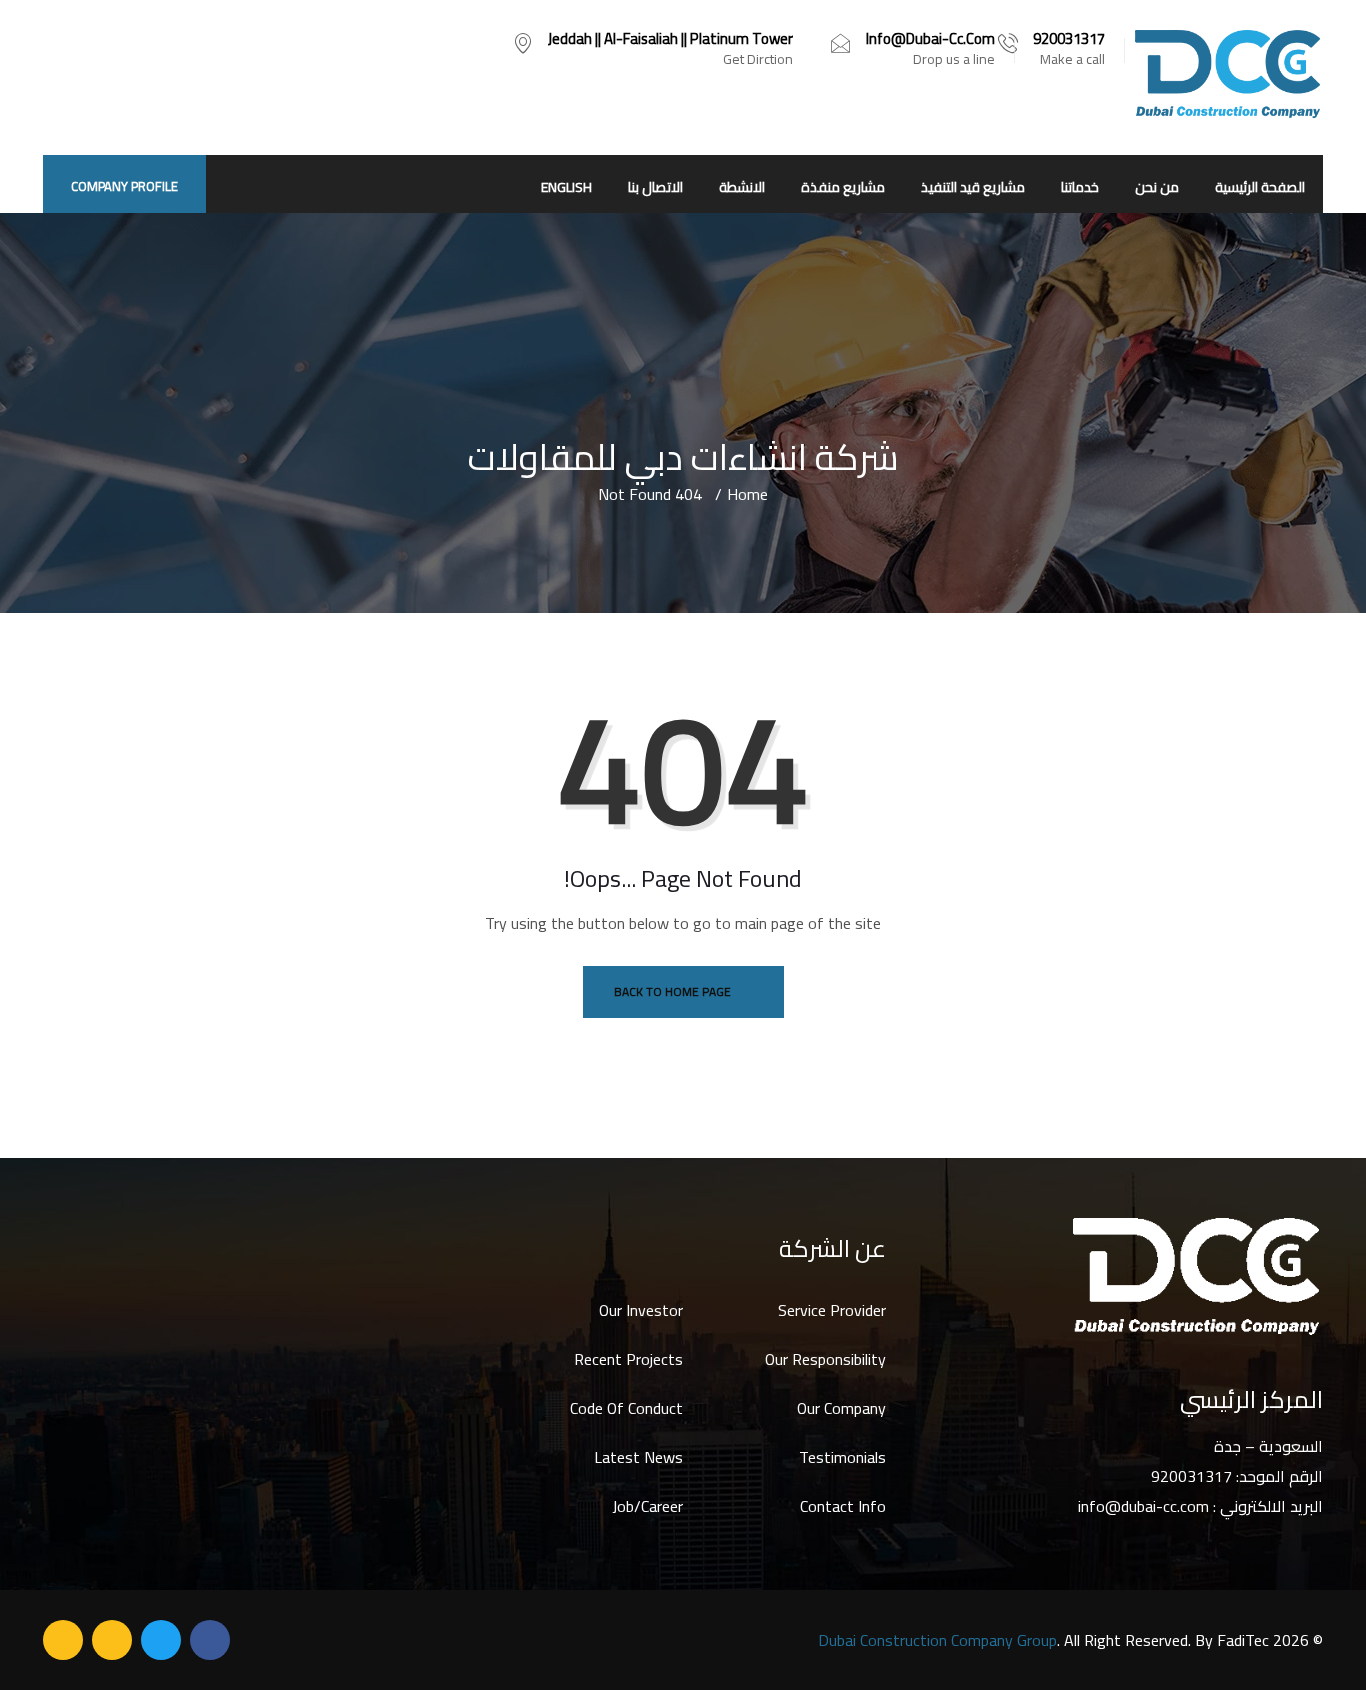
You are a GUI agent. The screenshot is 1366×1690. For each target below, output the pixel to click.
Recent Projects (628, 1359)
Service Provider (832, 1310)
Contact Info (843, 1506)
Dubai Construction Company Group (937, 1640)
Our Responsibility (825, 1359)
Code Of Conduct (626, 1408)
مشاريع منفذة (843, 187)
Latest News (638, 1457)
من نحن (1157, 187)
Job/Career (647, 1506)
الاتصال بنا (655, 187)
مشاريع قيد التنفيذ (973, 187)
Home (747, 494)
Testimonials (842, 1457)
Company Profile (124, 186)
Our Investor (641, 1310)
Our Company (841, 1408)
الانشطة (742, 187)
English (566, 187)
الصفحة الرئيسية (1260, 187)
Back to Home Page (674, 991)
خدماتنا (1080, 187)
